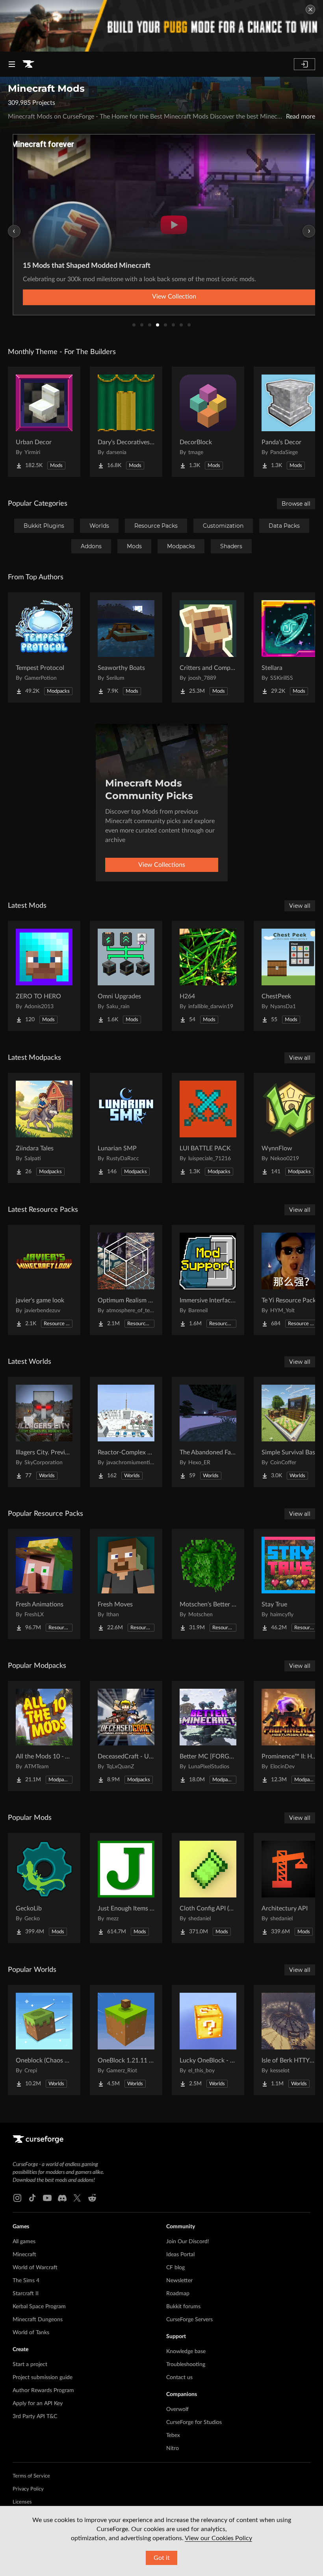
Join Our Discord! (188, 2242)
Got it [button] (162, 2558)
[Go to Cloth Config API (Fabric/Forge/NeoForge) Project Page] (208, 1888)
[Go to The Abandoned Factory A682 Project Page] (208, 1432)
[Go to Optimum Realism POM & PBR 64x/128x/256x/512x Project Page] (126, 1280)
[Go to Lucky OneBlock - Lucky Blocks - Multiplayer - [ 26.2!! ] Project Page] (208, 2040)
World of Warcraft (35, 2268)
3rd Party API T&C (35, 2417)
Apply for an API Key (38, 2404)
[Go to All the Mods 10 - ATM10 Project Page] (44, 1736)
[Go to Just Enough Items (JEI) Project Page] (126, 1888)
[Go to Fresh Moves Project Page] (126, 1584)
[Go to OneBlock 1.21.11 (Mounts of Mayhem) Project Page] (126, 2040)
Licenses (22, 2502)
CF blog (175, 2268)
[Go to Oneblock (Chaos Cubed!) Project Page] (44, 2040)
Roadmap (178, 2294)
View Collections (162, 865)
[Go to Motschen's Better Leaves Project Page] (208, 1584)
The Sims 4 (26, 2281)
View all (300, 906)
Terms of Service (31, 2476)
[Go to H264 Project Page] (208, 976)
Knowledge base (186, 2352)
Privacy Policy (28, 2489)
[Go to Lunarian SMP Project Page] (126, 1128)
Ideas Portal (180, 2255)
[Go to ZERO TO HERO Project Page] (44, 976)
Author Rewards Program (43, 2391)
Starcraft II (26, 2294)
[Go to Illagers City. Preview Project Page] (44, 1432)
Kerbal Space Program (39, 2307)
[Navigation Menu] (12, 64)
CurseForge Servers (189, 2320)
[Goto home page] (28, 64)
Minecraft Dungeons (38, 2320)
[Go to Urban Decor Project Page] (44, 422)
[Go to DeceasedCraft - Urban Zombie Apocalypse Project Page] (126, 1736)
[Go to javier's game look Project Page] (44, 1280)
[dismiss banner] (310, 9)
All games (24, 2242)
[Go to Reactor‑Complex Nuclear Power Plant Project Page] (126, 1432)
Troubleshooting (186, 2365)
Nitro (173, 2448)
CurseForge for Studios (194, 2422)
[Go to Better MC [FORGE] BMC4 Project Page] (208, 1736)
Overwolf (177, 2409)
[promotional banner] (161, 26)
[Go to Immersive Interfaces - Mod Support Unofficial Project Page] (208, 1280)
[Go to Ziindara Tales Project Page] (44, 1128)
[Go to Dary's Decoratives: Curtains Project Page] (126, 422)
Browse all (296, 504)
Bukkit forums (183, 2307)
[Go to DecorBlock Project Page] (208, 422)
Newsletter (179, 2281)
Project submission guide (43, 2378)
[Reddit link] (92, 2198)
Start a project (30, 2365)
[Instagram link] (17, 2198)
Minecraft (24, 2255)
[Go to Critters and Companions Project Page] (208, 647)
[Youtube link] (47, 2198)
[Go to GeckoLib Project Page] (44, 1888)
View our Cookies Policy (218, 2538)
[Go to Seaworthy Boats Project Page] (126, 647)
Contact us (179, 2378)
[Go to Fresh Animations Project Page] (44, 1584)
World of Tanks (31, 2333)
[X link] (77, 2198)
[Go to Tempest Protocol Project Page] (44, 647)
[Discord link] (62, 2198)
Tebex (173, 2435)
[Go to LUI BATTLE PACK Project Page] (208, 1128)
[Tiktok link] (32, 2198)
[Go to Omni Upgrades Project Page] (126, 976)
